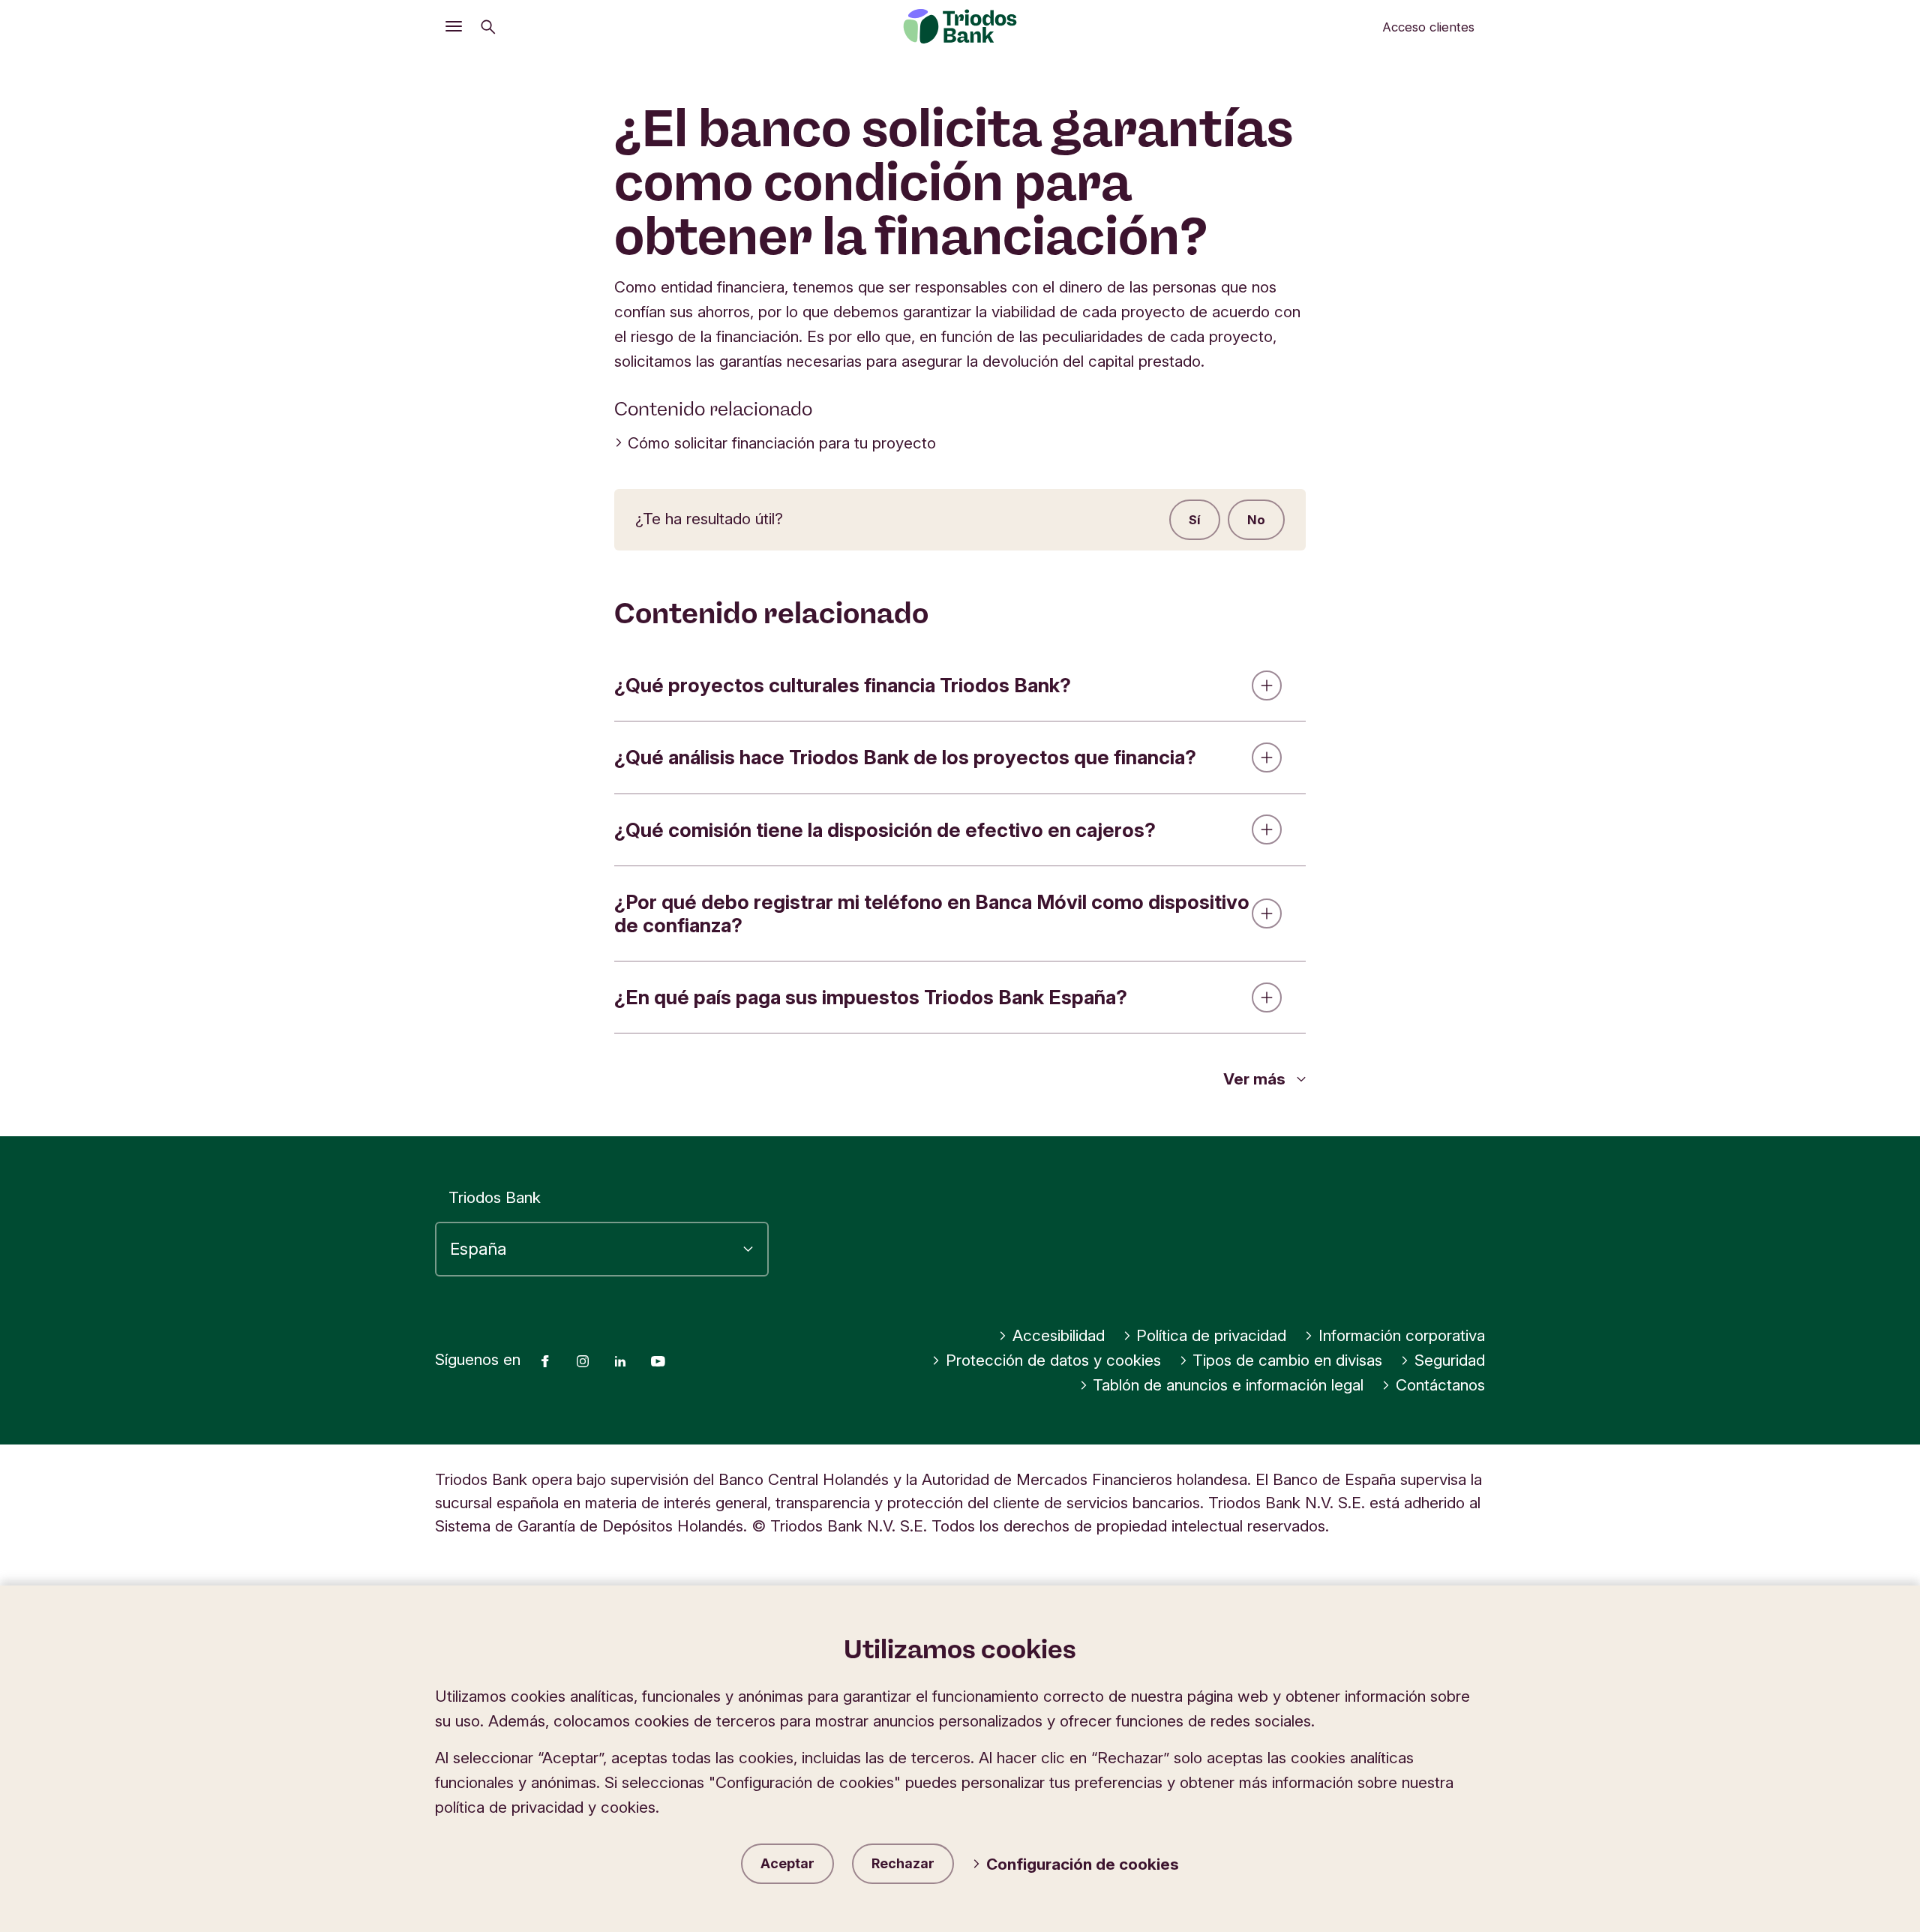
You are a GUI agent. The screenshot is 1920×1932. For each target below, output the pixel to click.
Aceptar (787, 1863)
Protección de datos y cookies (1053, 1360)
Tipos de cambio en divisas (1287, 1360)
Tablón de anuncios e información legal (1228, 1385)
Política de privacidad (1211, 1335)
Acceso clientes (1428, 27)
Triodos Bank (495, 1197)
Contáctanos (1440, 1385)
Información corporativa (1402, 1335)
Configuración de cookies (1083, 1864)
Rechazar (903, 1863)
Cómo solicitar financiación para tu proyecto (782, 443)
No (1256, 520)
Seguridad (1450, 1360)
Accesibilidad (1059, 1335)
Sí (1195, 520)
